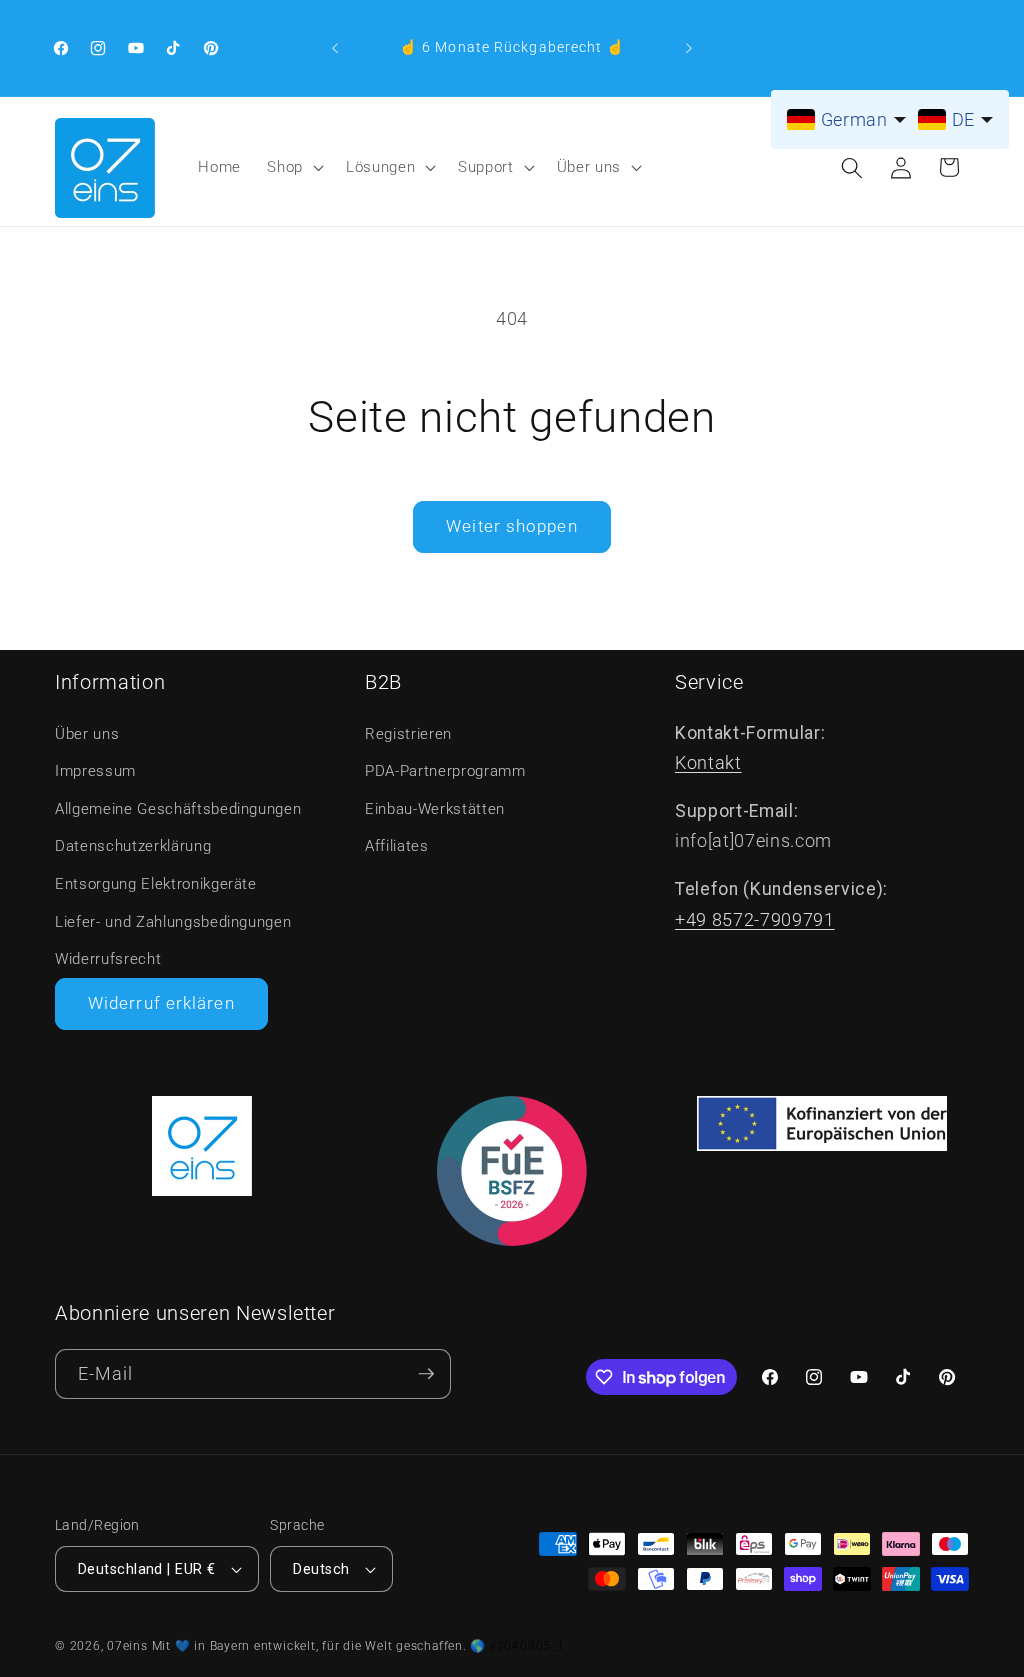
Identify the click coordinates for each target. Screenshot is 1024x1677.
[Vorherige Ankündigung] (335, 48)
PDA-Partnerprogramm (445, 771)
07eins (127, 1646)
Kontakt (708, 763)
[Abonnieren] (426, 1374)
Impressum (95, 771)
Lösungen (380, 167)
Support (486, 167)
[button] (293, 168)
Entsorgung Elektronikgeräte (156, 884)
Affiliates (397, 846)
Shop (285, 167)
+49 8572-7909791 (755, 920)
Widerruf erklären (161, 1003)
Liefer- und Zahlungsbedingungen (173, 922)
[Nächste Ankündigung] (689, 48)
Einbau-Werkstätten (435, 809)
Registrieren (408, 734)
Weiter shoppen (511, 526)
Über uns (589, 167)
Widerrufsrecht (108, 959)
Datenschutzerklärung (133, 846)
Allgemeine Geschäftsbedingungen (178, 809)
